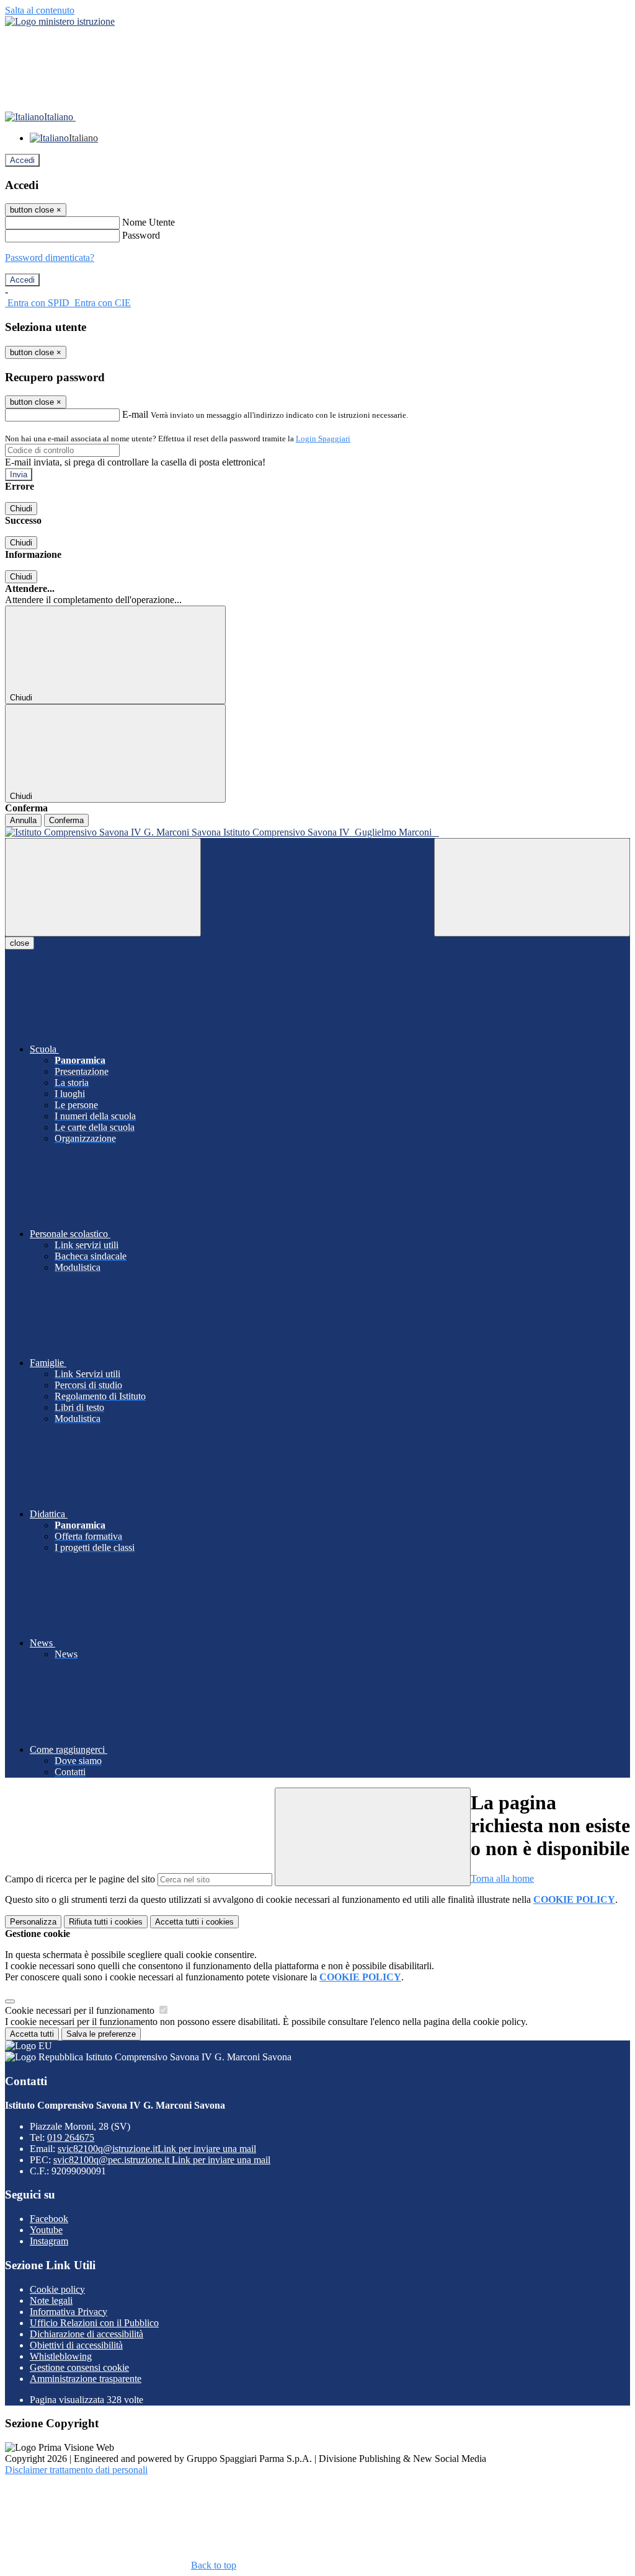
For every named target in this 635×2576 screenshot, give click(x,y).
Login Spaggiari (323, 439)
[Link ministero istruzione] (60, 21)
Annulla (23, 820)
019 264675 (71, 2137)
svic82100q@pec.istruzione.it (162, 2160)
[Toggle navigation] (103, 887)
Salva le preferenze (101, 2034)
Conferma (66, 820)
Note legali (51, 2300)
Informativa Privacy (69, 2312)
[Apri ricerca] (532, 887)
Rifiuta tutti (106, 1922)
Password (141, 235)
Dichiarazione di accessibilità (87, 2334)
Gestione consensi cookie (79, 2367)
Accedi (22, 160)
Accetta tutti (194, 1922)
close (20, 943)
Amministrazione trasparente (86, 2379)
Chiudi (21, 509)
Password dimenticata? (50, 258)
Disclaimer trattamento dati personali (76, 2470)
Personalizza (33, 1922)
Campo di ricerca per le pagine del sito (80, 1879)
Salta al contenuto (40, 10)
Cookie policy (57, 2289)
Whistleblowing (61, 2356)
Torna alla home (502, 1878)
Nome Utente (149, 222)
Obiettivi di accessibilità (76, 2345)
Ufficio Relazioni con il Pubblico (94, 2323)
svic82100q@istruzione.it (157, 2149)
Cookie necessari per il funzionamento (81, 2010)
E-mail (135, 414)
